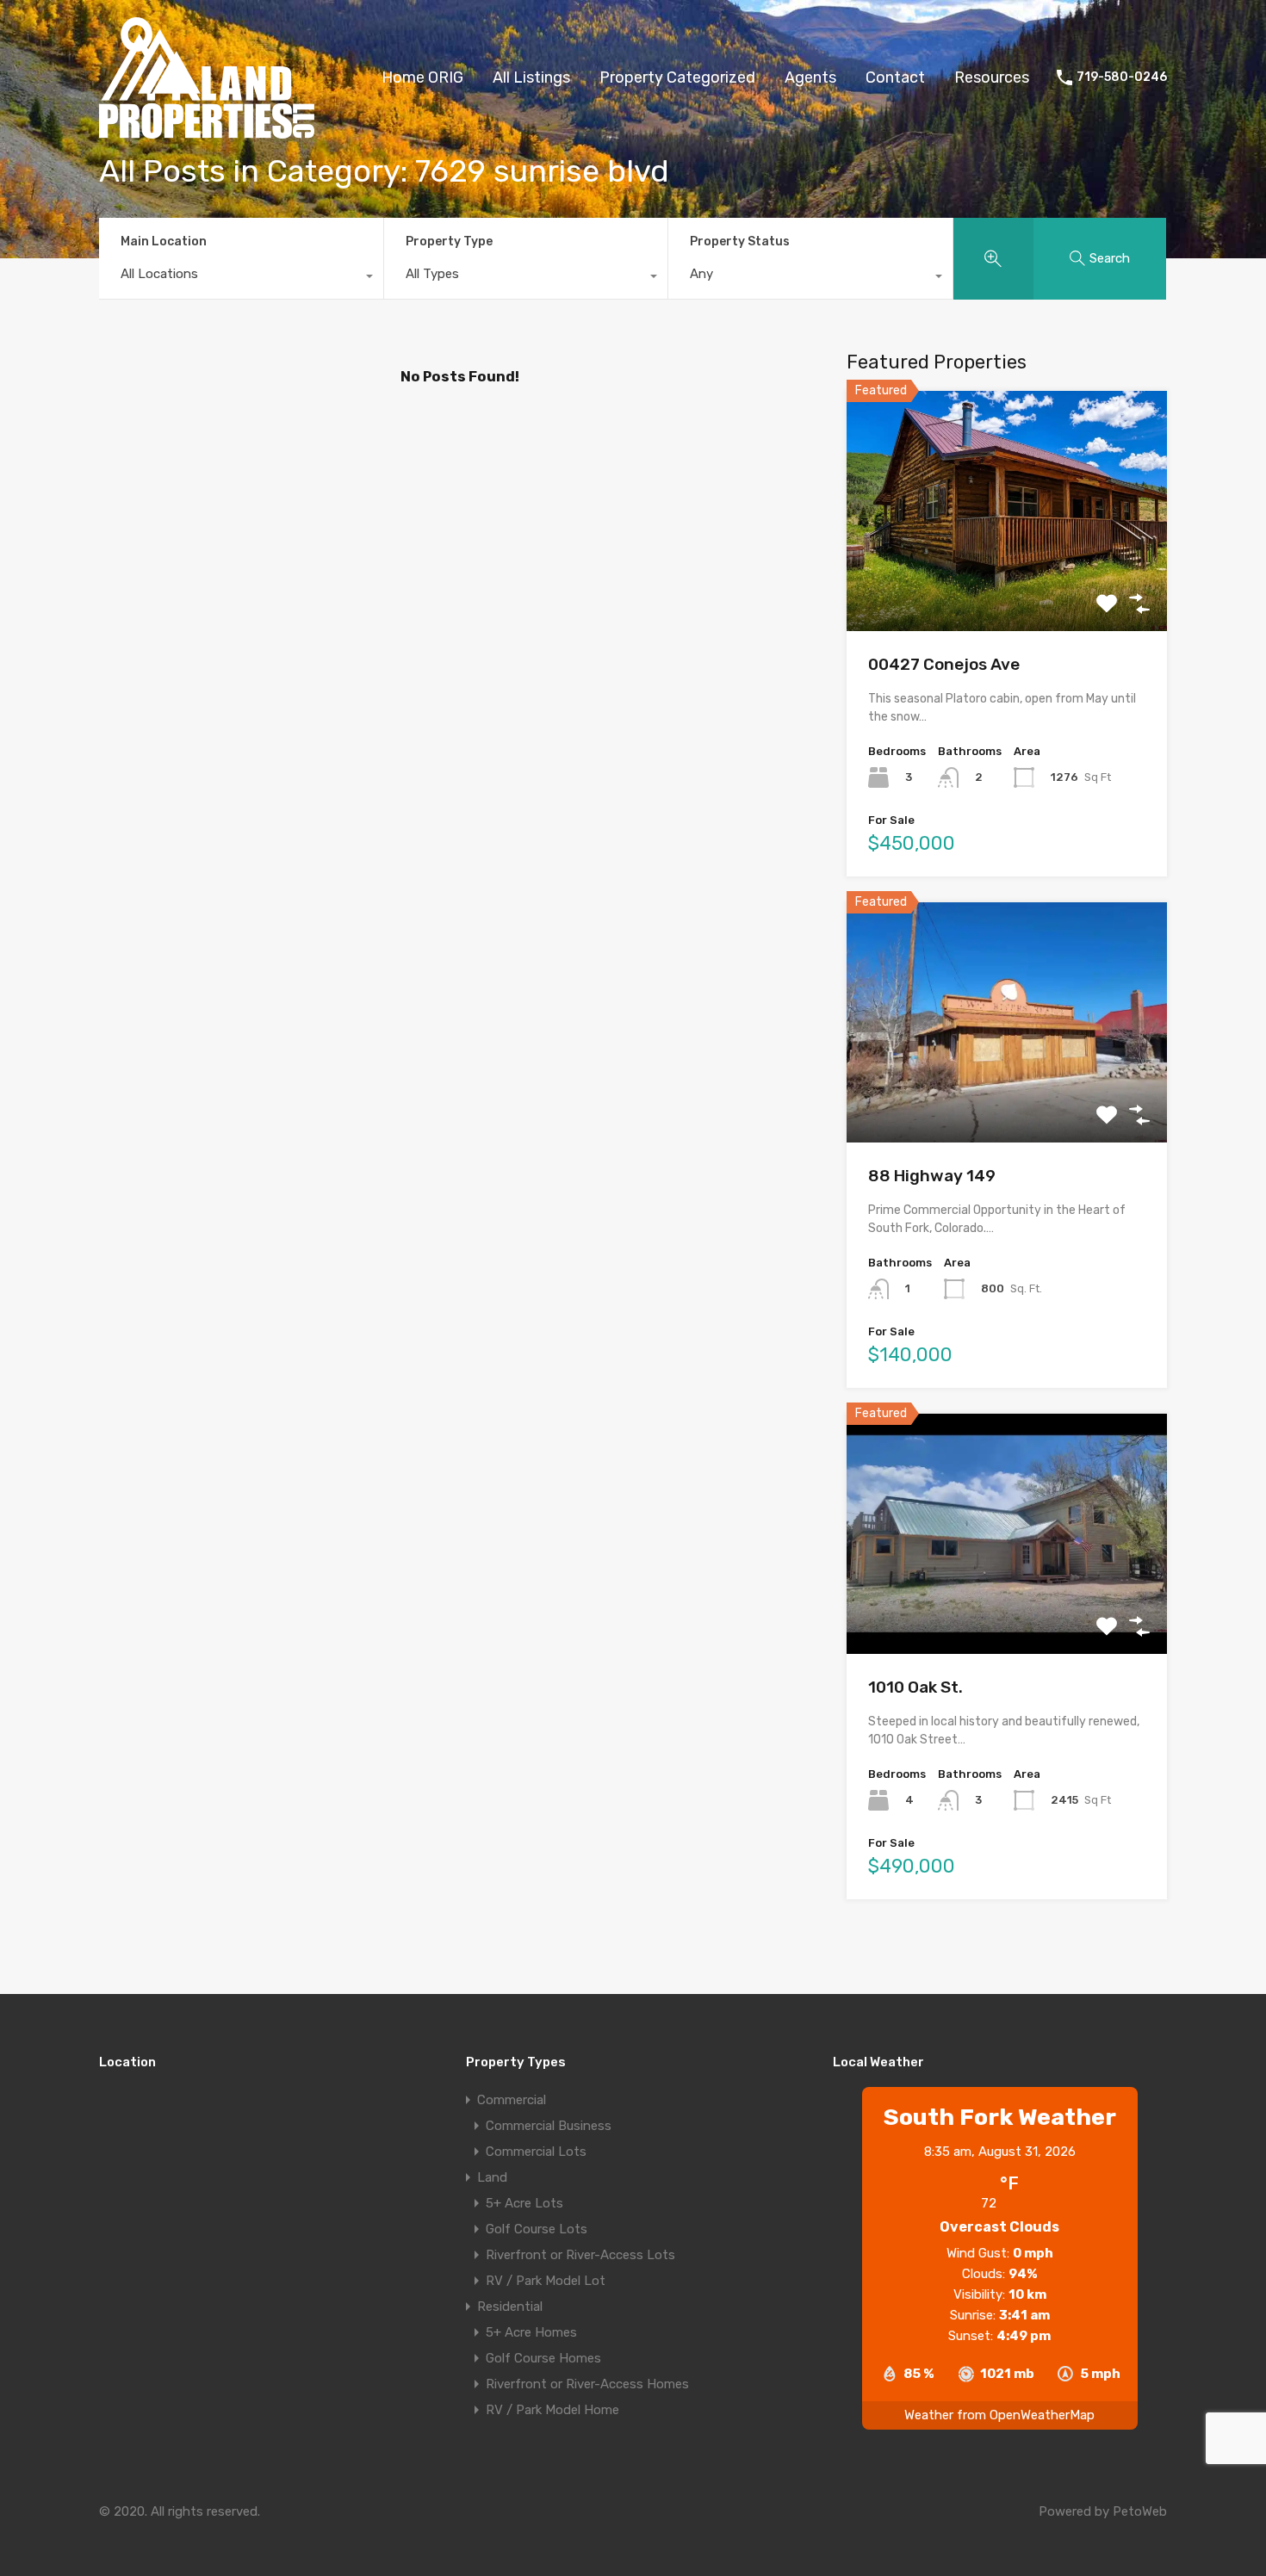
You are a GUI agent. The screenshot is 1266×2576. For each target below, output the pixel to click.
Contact (895, 77)
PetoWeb (1140, 2511)
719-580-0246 (1122, 77)
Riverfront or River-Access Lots (580, 2255)
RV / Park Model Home (552, 2410)
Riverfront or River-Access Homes (587, 2384)
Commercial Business (549, 2126)
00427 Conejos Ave (944, 664)
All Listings (531, 77)
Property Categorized (677, 77)
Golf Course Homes (543, 2358)
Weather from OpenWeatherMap (999, 2415)
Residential (510, 2307)
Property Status (740, 241)
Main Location (164, 241)
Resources (992, 77)
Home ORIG (422, 77)
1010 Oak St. (915, 1687)
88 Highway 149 (932, 1176)
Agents (810, 77)
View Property (1007, 583)
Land (492, 2177)
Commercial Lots (536, 2152)
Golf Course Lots (537, 2229)
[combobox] (241, 278)
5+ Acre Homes (531, 2332)
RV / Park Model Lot (546, 2281)
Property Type (449, 241)
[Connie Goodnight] (207, 131)
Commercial (512, 2100)
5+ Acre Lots (524, 2203)
